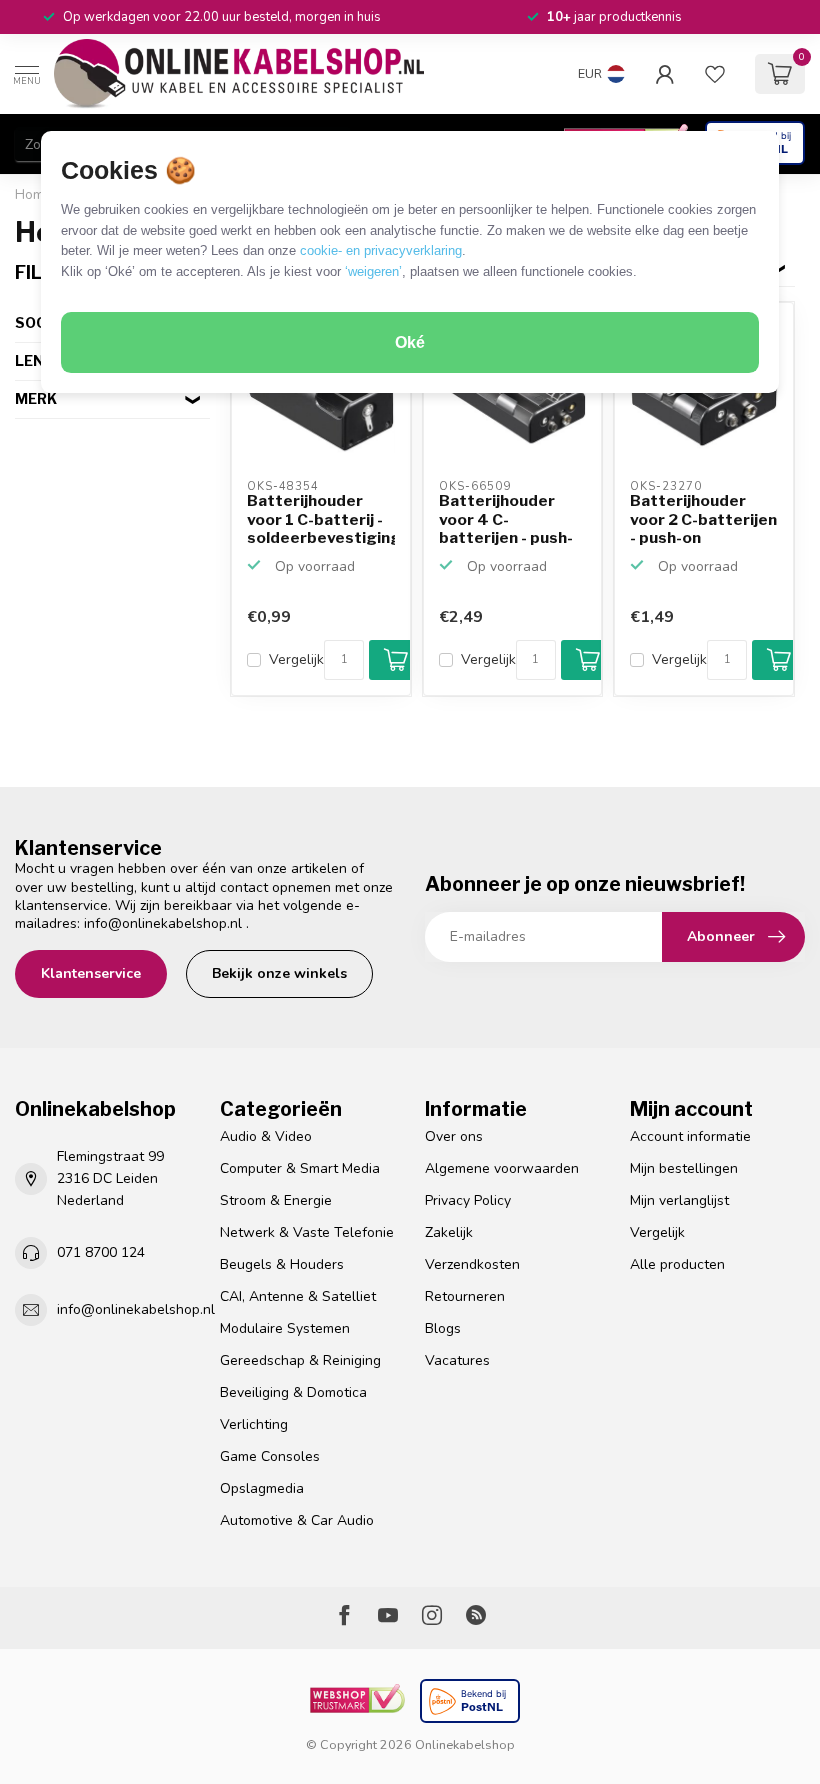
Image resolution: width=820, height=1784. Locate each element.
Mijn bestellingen (684, 1168)
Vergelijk (296, 659)
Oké (410, 342)
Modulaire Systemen (285, 1328)
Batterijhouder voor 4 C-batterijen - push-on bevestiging (506, 520)
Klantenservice (91, 973)
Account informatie (690, 1136)
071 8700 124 (101, 1252)
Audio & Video (266, 1136)
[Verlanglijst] (715, 74)
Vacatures (457, 1360)
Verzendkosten (472, 1264)
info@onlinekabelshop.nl (163, 923)
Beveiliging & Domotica (293, 1392)
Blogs (443, 1328)
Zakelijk (449, 1232)
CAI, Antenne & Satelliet (298, 1296)
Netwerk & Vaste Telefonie (307, 1232)
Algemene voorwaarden (502, 1168)
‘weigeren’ (373, 271)
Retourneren (465, 1296)
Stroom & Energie (276, 1200)
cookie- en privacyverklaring (381, 250)
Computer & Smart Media (300, 1168)
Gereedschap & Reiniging (300, 1360)
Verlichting (254, 1424)
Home (33, 195)
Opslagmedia (262, 1488)
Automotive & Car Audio (297, 1520)
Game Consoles (270, 1456)
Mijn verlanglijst (679, 1200)
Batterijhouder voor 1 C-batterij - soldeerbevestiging (321, 519)
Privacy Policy (468, 1200)
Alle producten (677, 1264)
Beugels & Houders (282, 1264)
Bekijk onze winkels (279, 973)
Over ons (454, 1136)
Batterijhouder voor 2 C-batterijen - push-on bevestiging (703, 520)
